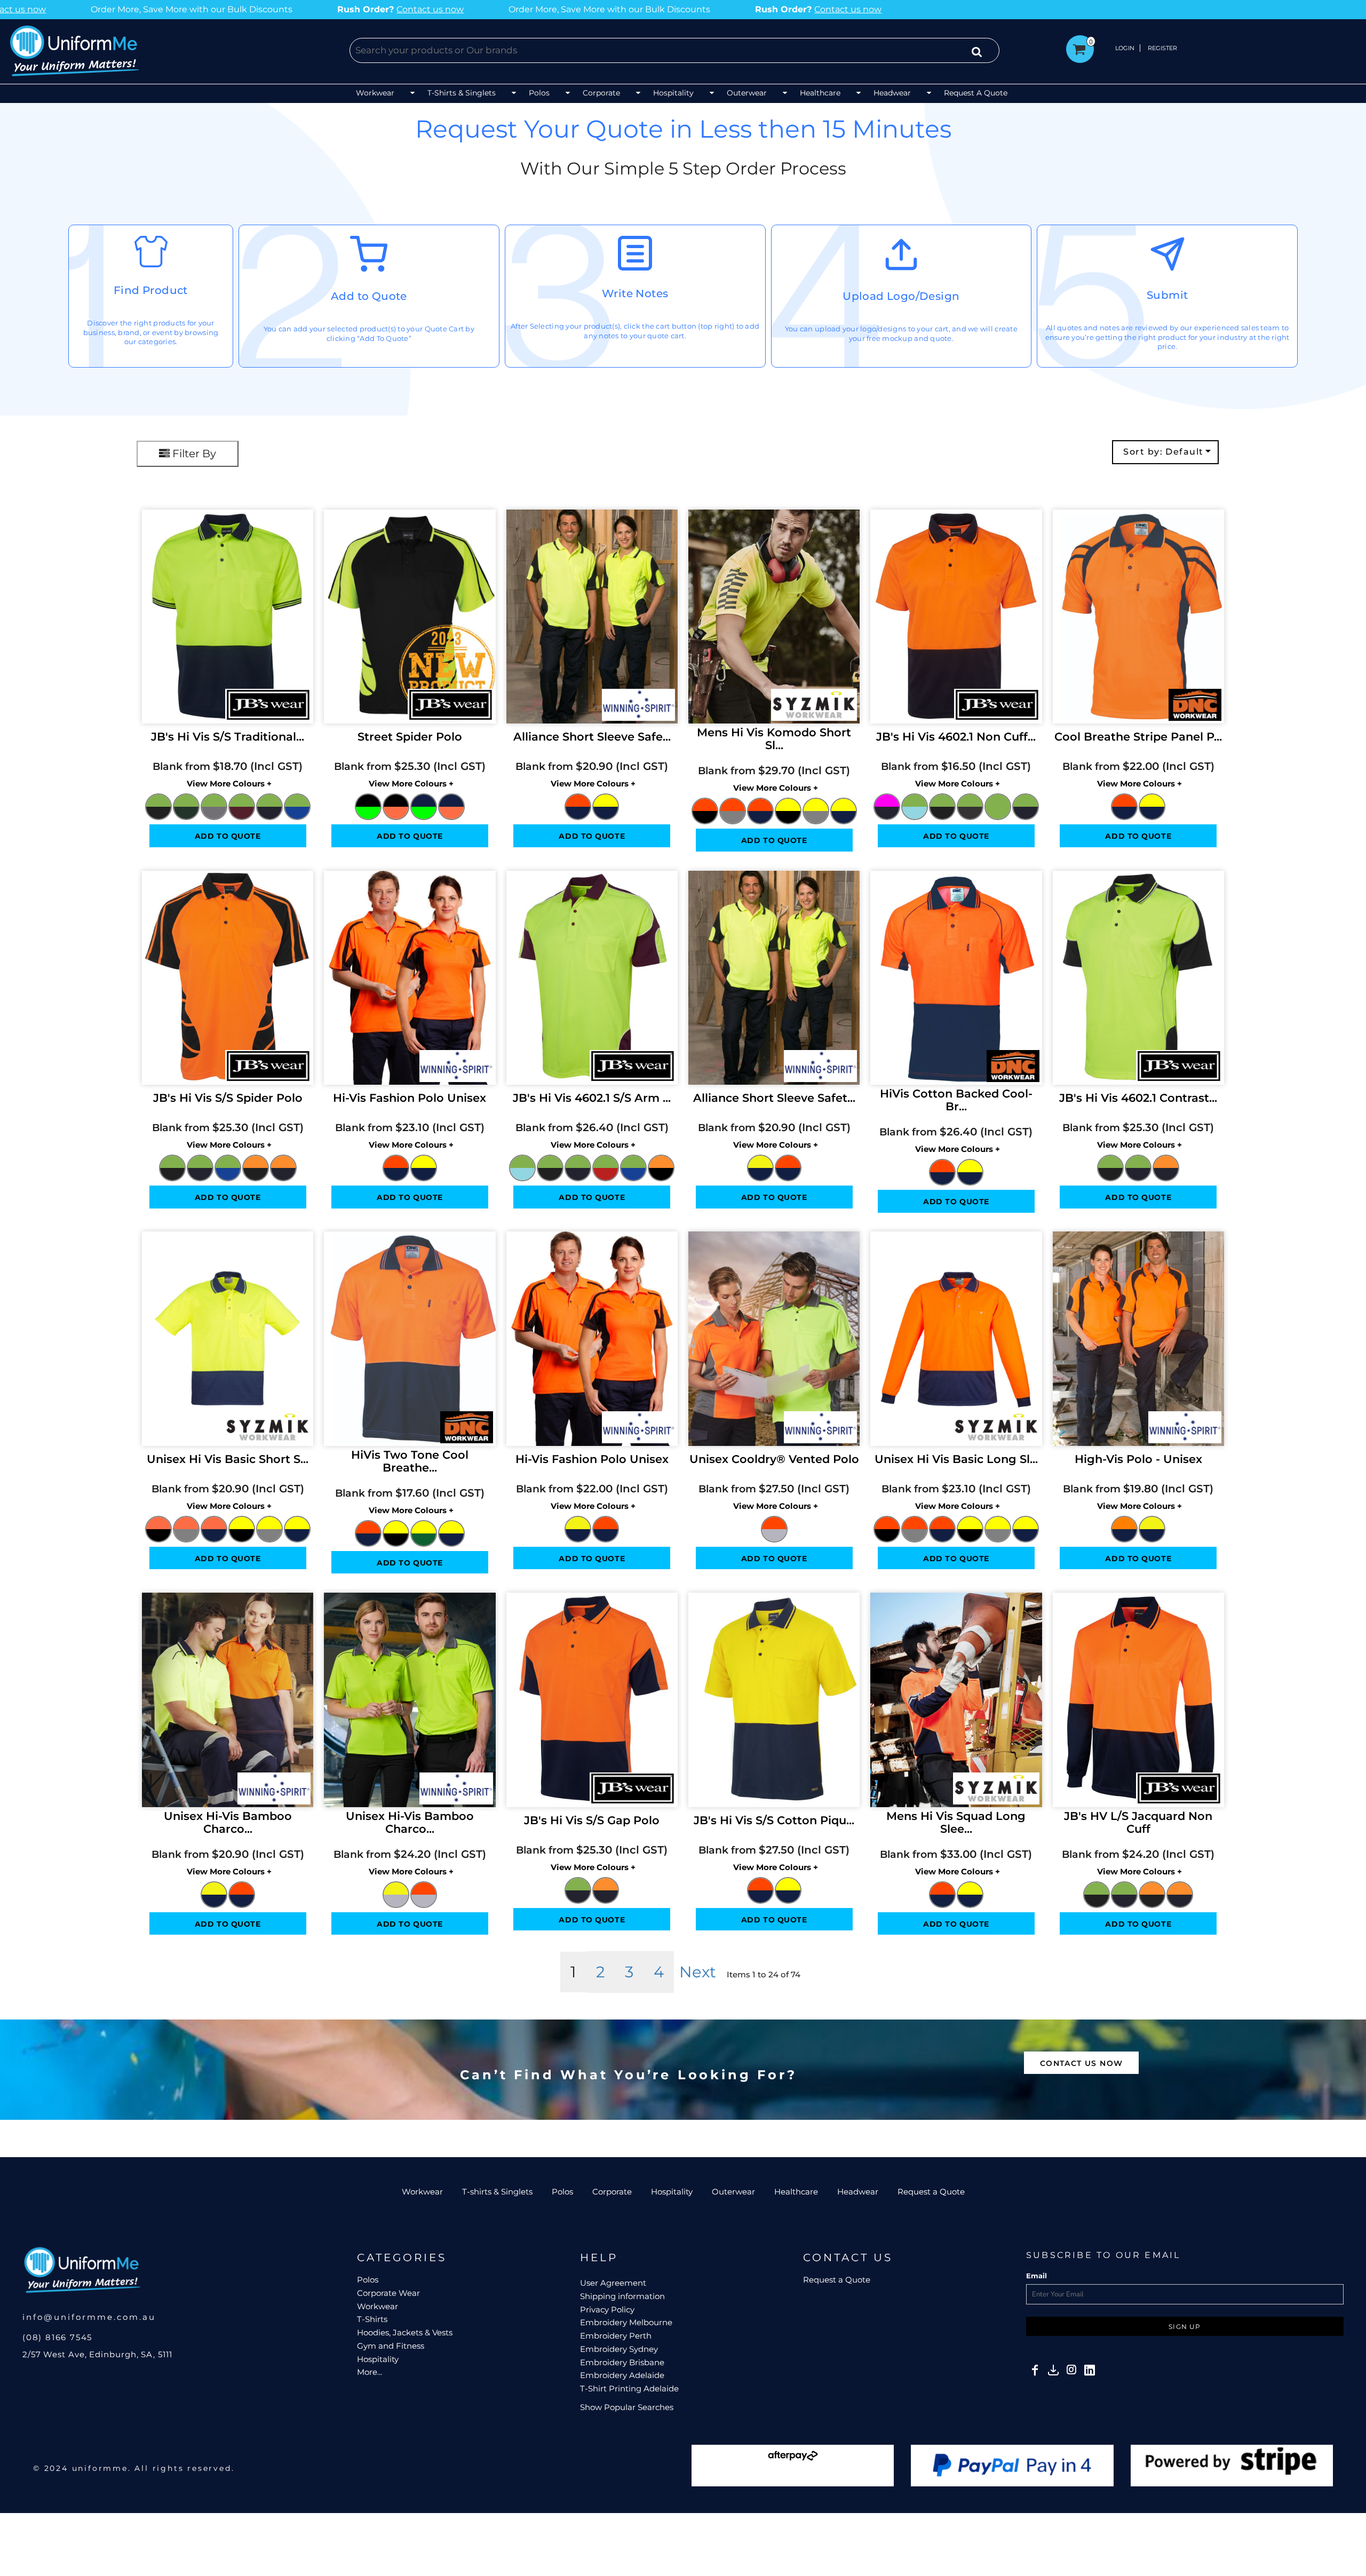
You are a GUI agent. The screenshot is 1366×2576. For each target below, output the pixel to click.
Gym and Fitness (391, 2346)
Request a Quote (931, 2192)
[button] (386, 94)
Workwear (422, 2192)
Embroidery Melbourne (626, 2322)
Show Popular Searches (627, 2407)
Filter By (193, 454)
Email (1037, 2276)
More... (370, 2372)
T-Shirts (372, 2319)
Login (1125, 48)
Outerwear (733, 2192)
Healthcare (796, 2192)
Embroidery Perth (616, 2336)
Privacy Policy (607, 2309)
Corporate (612, 2192)
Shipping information (622, 2296)
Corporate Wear (388, 2293)
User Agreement (613, 2283)
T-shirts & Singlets (497, 2192)
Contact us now (309, 9)
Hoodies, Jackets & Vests (405, 2332)
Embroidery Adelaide (622, 2375)
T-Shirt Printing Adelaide (629, 2388)
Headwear (858, 2192)
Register (1162, 48)
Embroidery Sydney (619, 2349)
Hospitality (672, 2192)
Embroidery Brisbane (622, 2362)
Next (698, 1972)
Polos (562, 2192)
